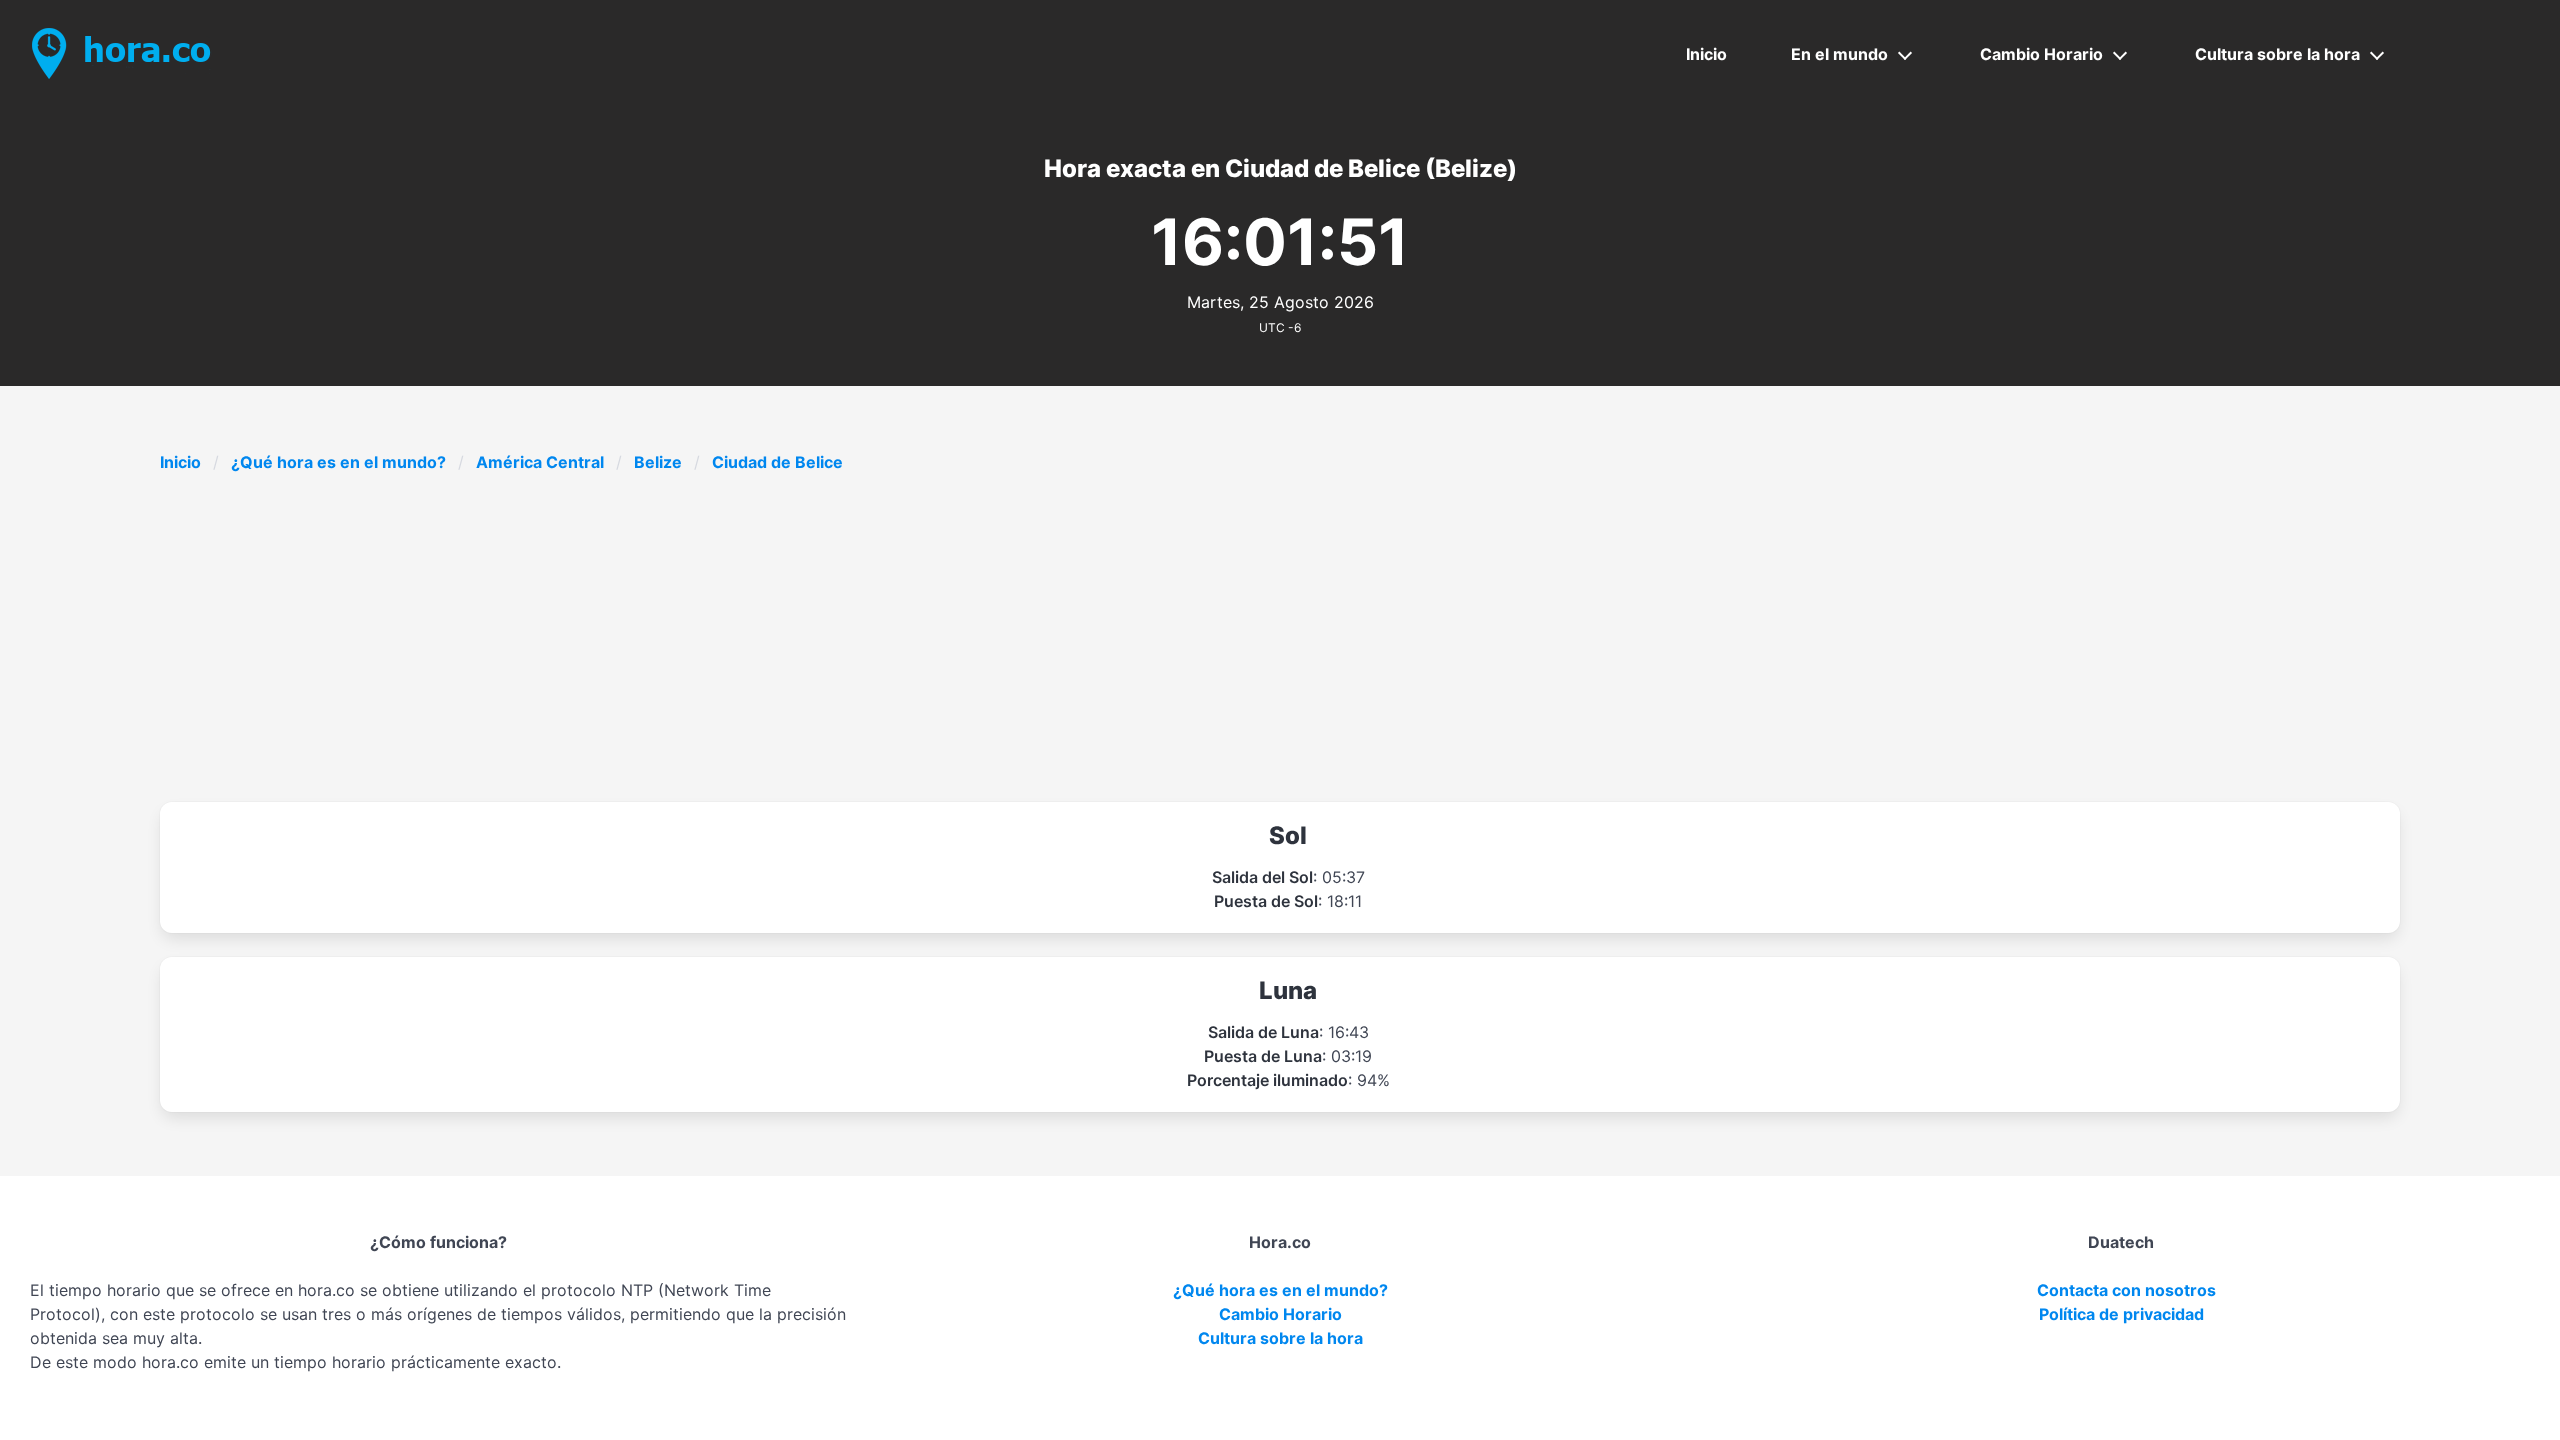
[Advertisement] (1280, 638)
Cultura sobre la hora (2277, 54)
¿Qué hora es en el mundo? (338, 462)
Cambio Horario (2041, 54)
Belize (658, 462)
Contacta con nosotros (2126, 1290)
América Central (540, 462)
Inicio (1706, 54)
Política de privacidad (2121, 1314)
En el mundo (1839, 54)
